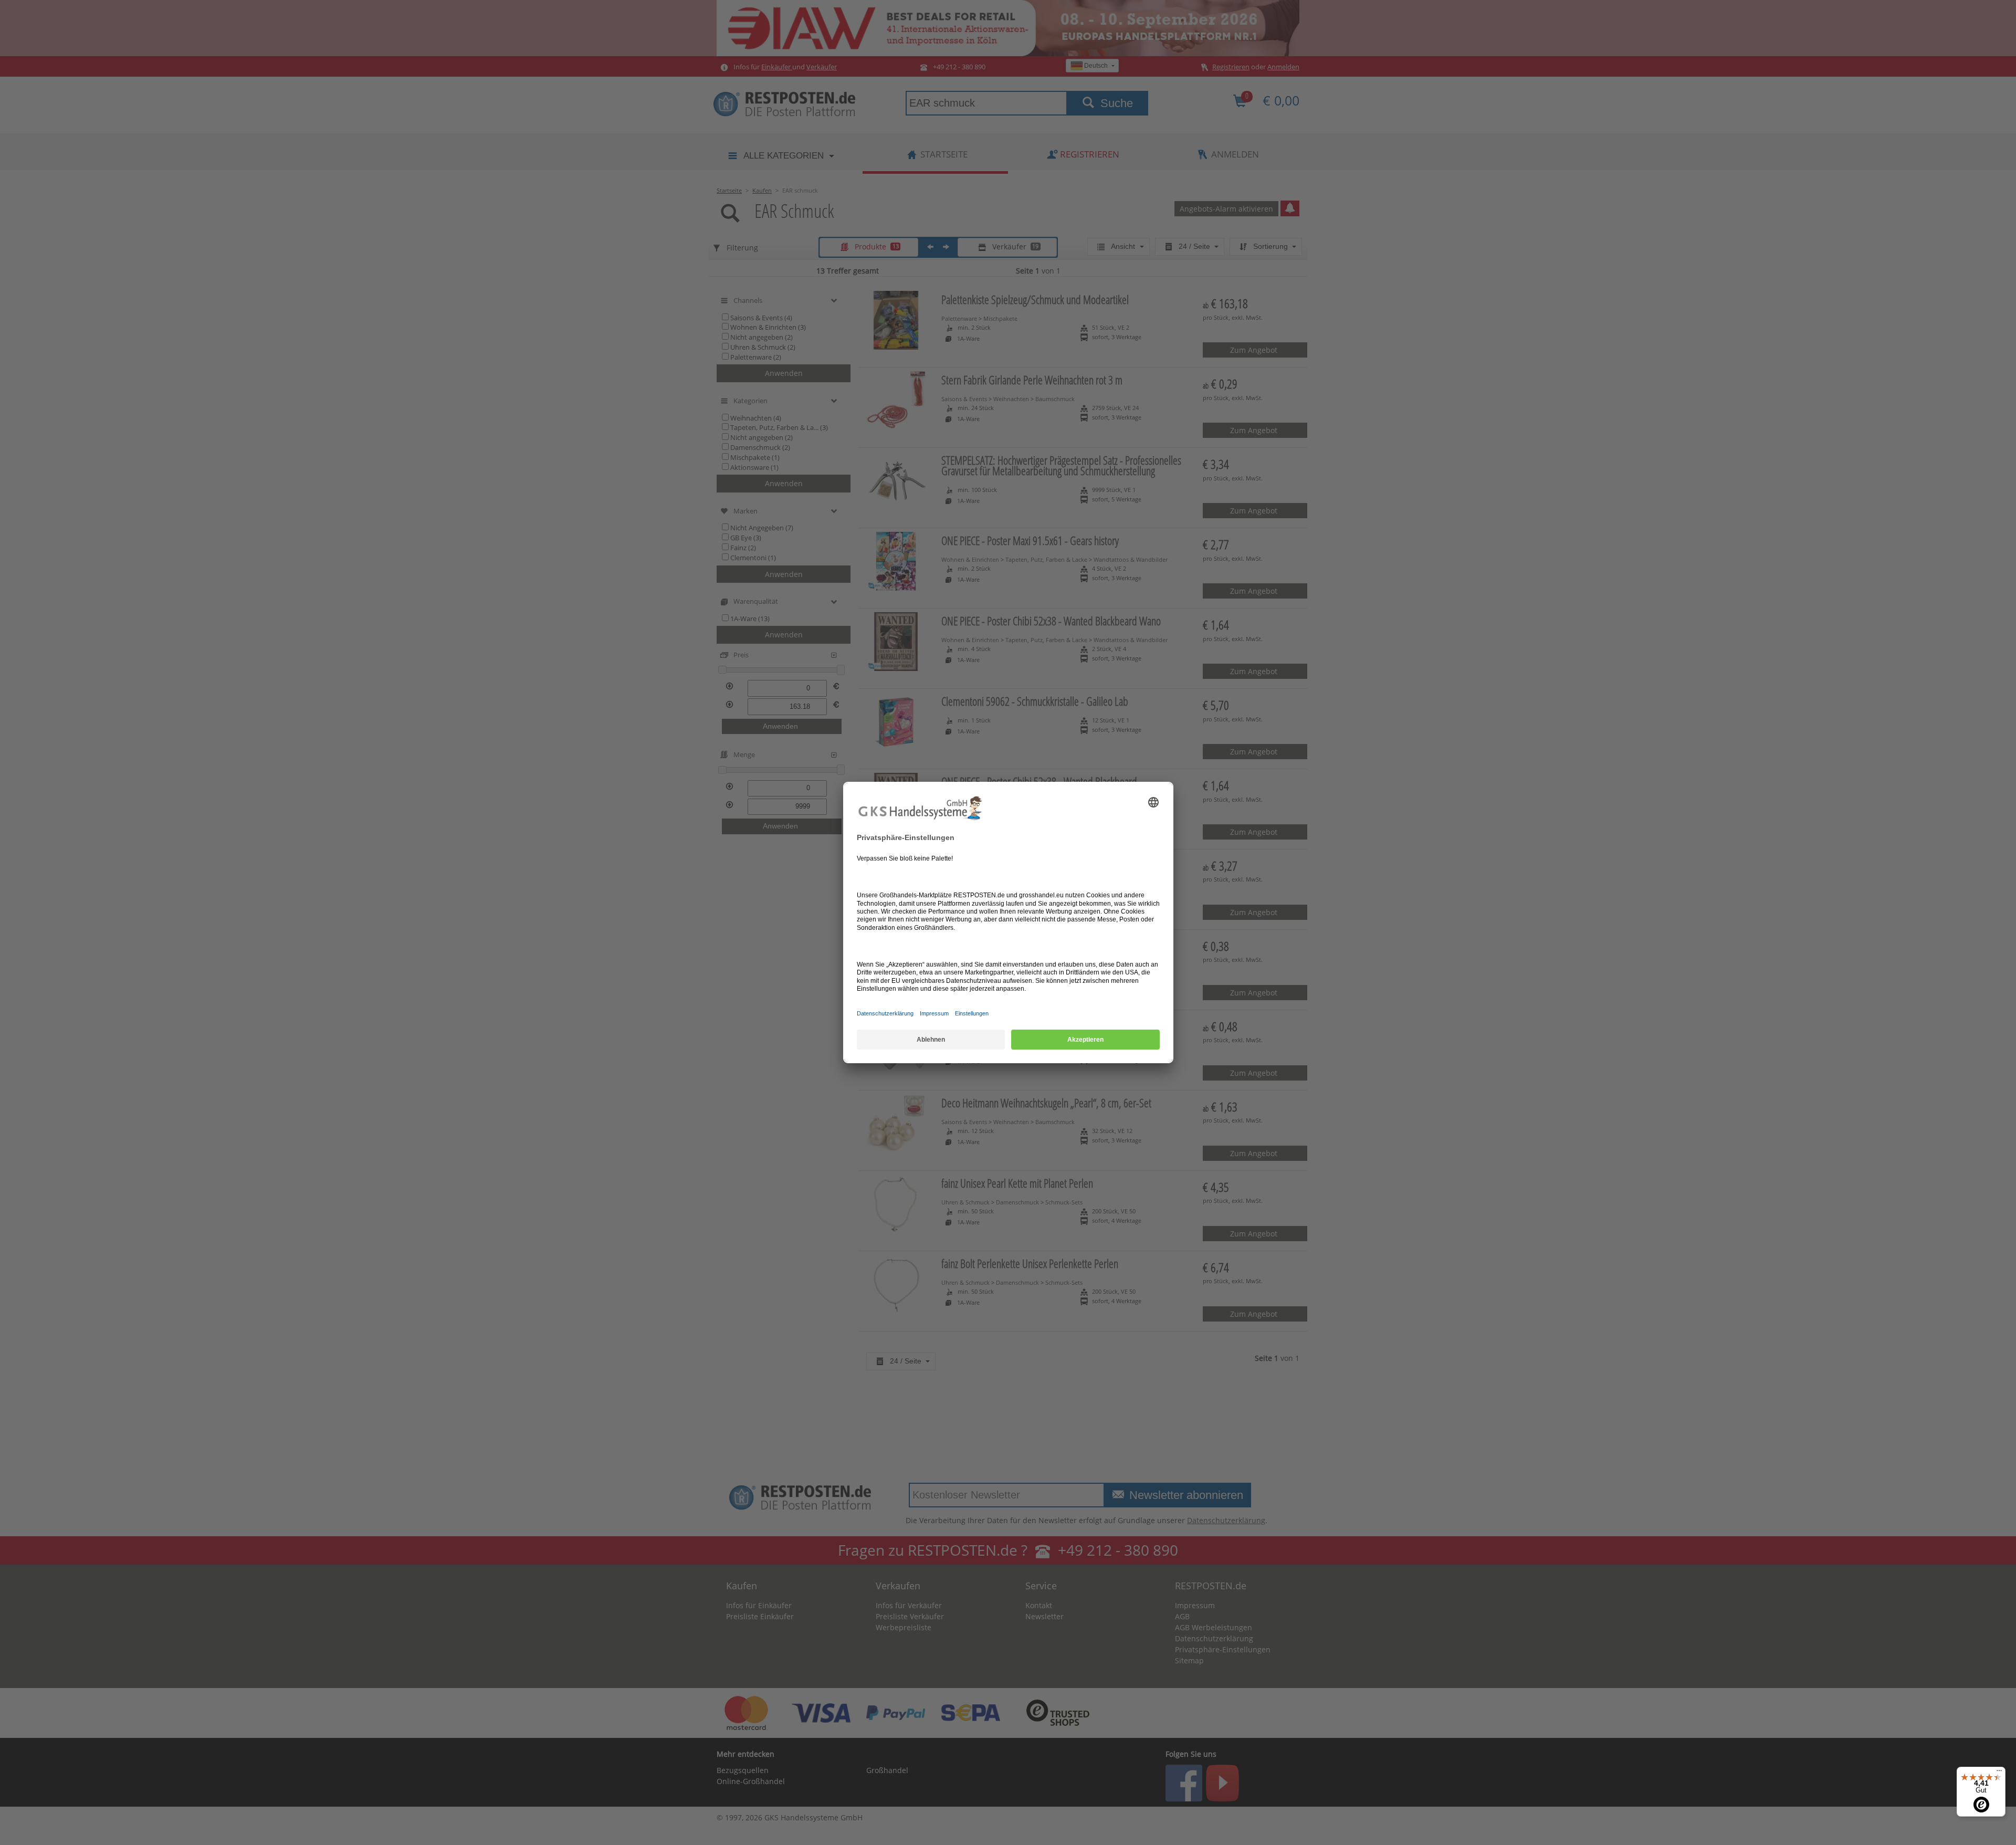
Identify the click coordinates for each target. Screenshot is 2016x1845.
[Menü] (1999, 1773)
